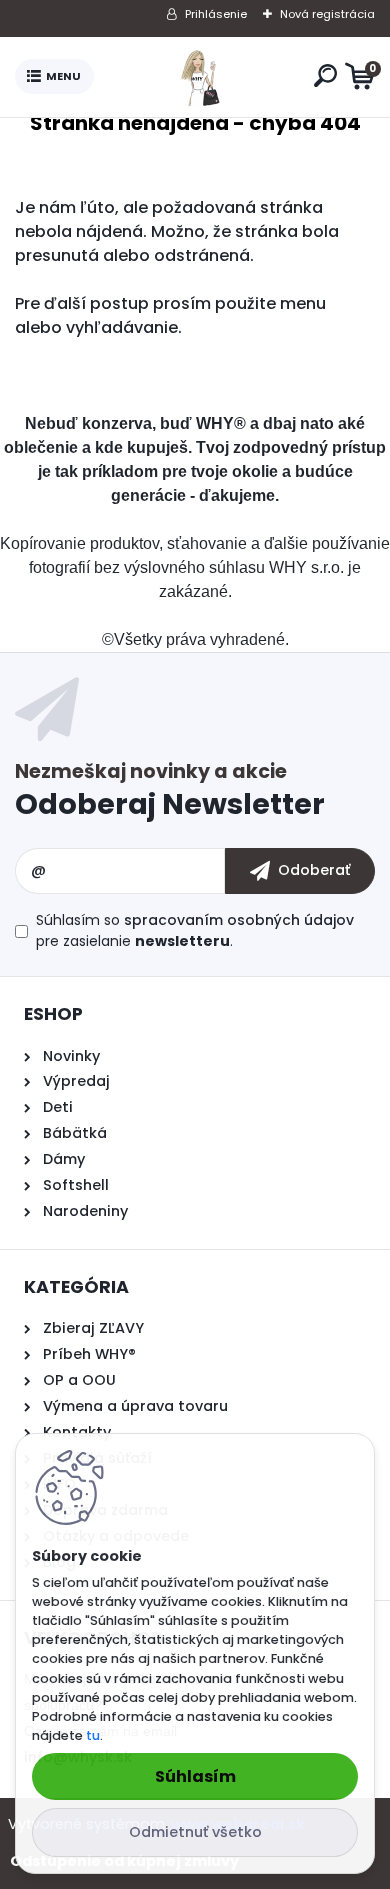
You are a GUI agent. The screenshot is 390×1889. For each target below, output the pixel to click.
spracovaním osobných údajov (239, 920)
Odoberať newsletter (195, 794)
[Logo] (200, 77)
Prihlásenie (216, 14)
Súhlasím (195, 1776)
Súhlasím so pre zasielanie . (195, 930)
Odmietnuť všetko (195, 1832)
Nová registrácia (327, 14)
